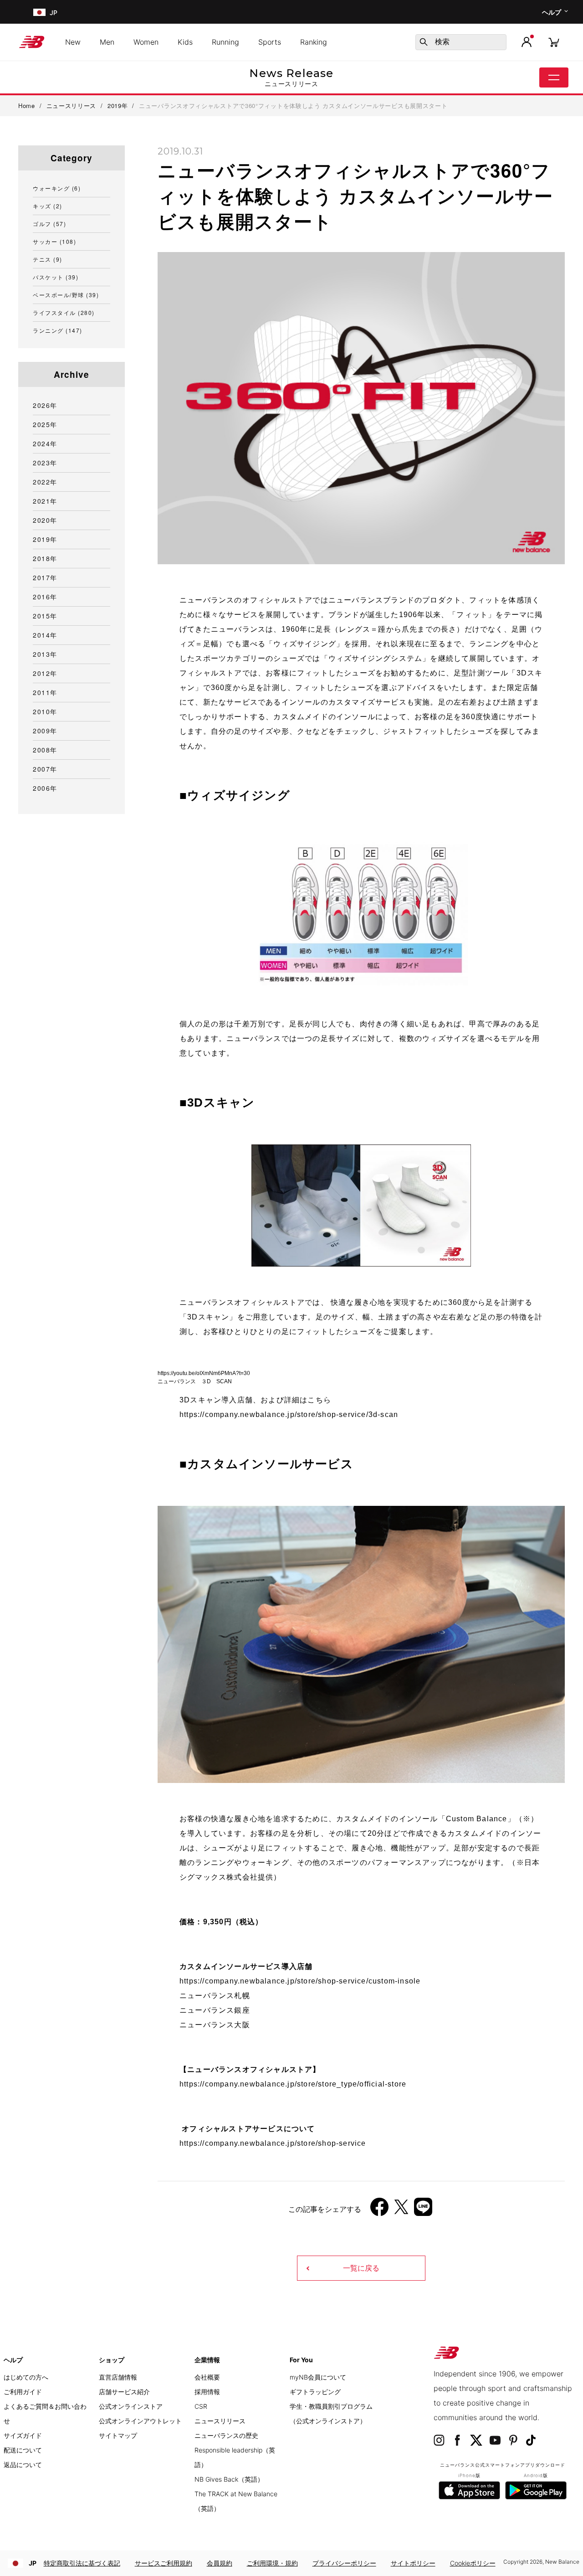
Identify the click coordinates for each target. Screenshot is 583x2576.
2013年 (45, 654)
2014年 (45, 635)
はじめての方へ (26, 2377)
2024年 (45, 443)
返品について (23, 2465)
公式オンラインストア (131, 2406)
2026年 (45, 405)
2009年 (45, 731)
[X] (401, 2210)
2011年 (45, 692)
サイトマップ (118, 2435)
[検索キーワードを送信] (424, 42)
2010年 (45, 711)
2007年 (45, 769)
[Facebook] (379, 2210)
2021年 (45, 501)
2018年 (45, 558)
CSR (201, 2406)
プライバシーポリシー (344, 2563)
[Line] (423, 2210)
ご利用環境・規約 (272, 2563)
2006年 (45, 788)
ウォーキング (57, 188)
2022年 (45, 482)
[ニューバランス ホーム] (35, 42)
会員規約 (220, 2563)
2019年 (45, 539)
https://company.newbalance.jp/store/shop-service (273, 2143)
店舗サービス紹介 (124, 2392)
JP (33, 2563)
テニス (48, 259)
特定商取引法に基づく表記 (82, 2563)
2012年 (45, 673)
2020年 (45, 520)
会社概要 (207, 2377)
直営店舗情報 (118, 2377)
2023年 (45, 463)
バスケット (56, 277)
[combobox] (461, 42)
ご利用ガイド (23, 2392)
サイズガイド (23, 2435)
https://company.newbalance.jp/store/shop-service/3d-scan (289, 1414)
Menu (554, 77)
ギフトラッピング (315, 2392)
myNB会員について (318, 2377)
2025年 (45, 424)
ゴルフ (49, 224)
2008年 (45, 750)
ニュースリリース (220, 2421)
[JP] (38, 12)
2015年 (45, 616)
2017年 (45, 577)
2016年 (45, 597)
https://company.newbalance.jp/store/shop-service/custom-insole (300, 1981)
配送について (23, 2450)
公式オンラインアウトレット (140, 2421)
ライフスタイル (64, 312)
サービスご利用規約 (164, 2563)
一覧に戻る (361, 2268)
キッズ (48, 206)
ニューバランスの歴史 (226, 2435)
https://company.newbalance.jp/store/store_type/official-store (293, 2084)
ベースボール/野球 (66, 295)
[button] (527, 42)
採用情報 (207, 2392)
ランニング (58, 330)
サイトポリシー (413, 2563)
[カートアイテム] (554, 42)
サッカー (54, 241)
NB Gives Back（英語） (229, 2479)
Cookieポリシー (473, 2563)
